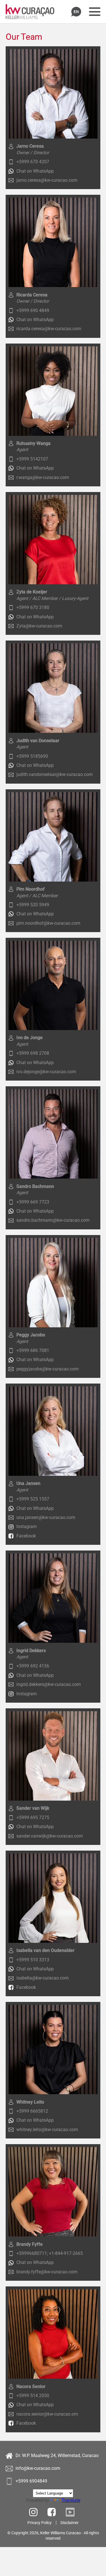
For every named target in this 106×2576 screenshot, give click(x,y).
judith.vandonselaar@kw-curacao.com (55, 774)
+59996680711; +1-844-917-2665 (50, 2253)
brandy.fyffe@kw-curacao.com (47, 2272)
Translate (71, 2500)
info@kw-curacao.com (38, 2468)
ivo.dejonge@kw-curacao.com (46, 1072)
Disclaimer (70, 2523)
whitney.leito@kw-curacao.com (47, 2130)
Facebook (26, 1536)
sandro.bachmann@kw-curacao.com (53, 1220)
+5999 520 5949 (33, 905)
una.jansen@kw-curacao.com (46, 1517)
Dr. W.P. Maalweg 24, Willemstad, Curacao (57, 2455)
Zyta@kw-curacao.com (39, 626)
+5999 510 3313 (33, 1960)
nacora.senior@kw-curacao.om (47, 2414)
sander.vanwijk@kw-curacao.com (50, 1836)
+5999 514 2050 (33, 2396)
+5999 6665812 (32, 2111)
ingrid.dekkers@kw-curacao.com (49, 1684)
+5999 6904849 (31, 2481)
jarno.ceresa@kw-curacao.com (47, 180)
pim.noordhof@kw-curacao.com (48, 923)
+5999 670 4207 (33, 162)
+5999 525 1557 (33, 1499)
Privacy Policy (40, 2523)
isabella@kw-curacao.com (43, 1978)
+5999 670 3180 (33, 607)
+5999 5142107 (32, 459)
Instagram (27, 1526)
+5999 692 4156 (33, 1666)
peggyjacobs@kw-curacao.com (47, 1369)
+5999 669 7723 (33, 1202)
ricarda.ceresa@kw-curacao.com (49, 329)
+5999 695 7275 (33, 1818)
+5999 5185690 (32, 756)
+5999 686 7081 (33, 1350)
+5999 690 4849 (33, 310)
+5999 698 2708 (33, 1053)
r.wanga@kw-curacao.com (43, 477)
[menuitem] (42, 2523)
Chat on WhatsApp (35, 171)
